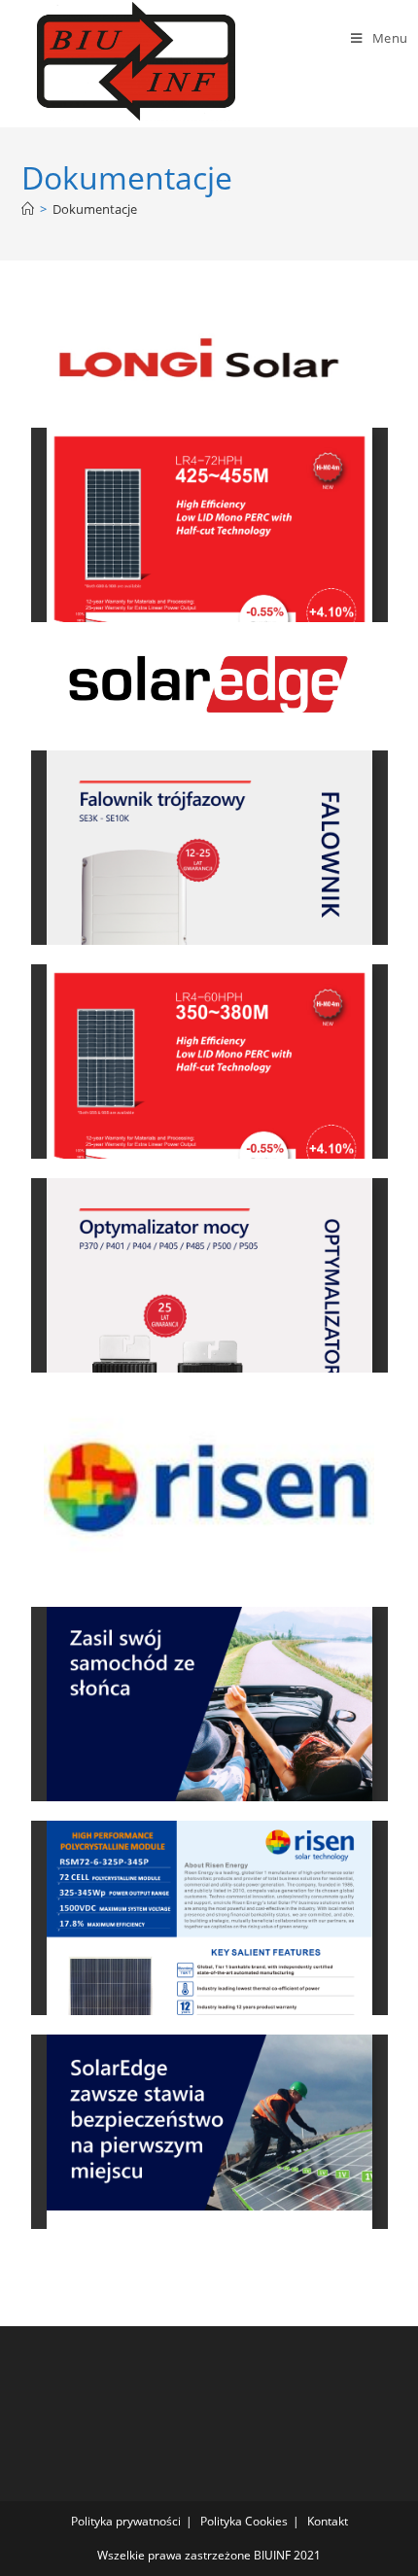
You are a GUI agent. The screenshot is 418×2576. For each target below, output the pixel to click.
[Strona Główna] (28, 209)
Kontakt (328, 2521)
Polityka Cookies (244, 2521)
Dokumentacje (95, 209)
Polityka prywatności (126, 2521)
